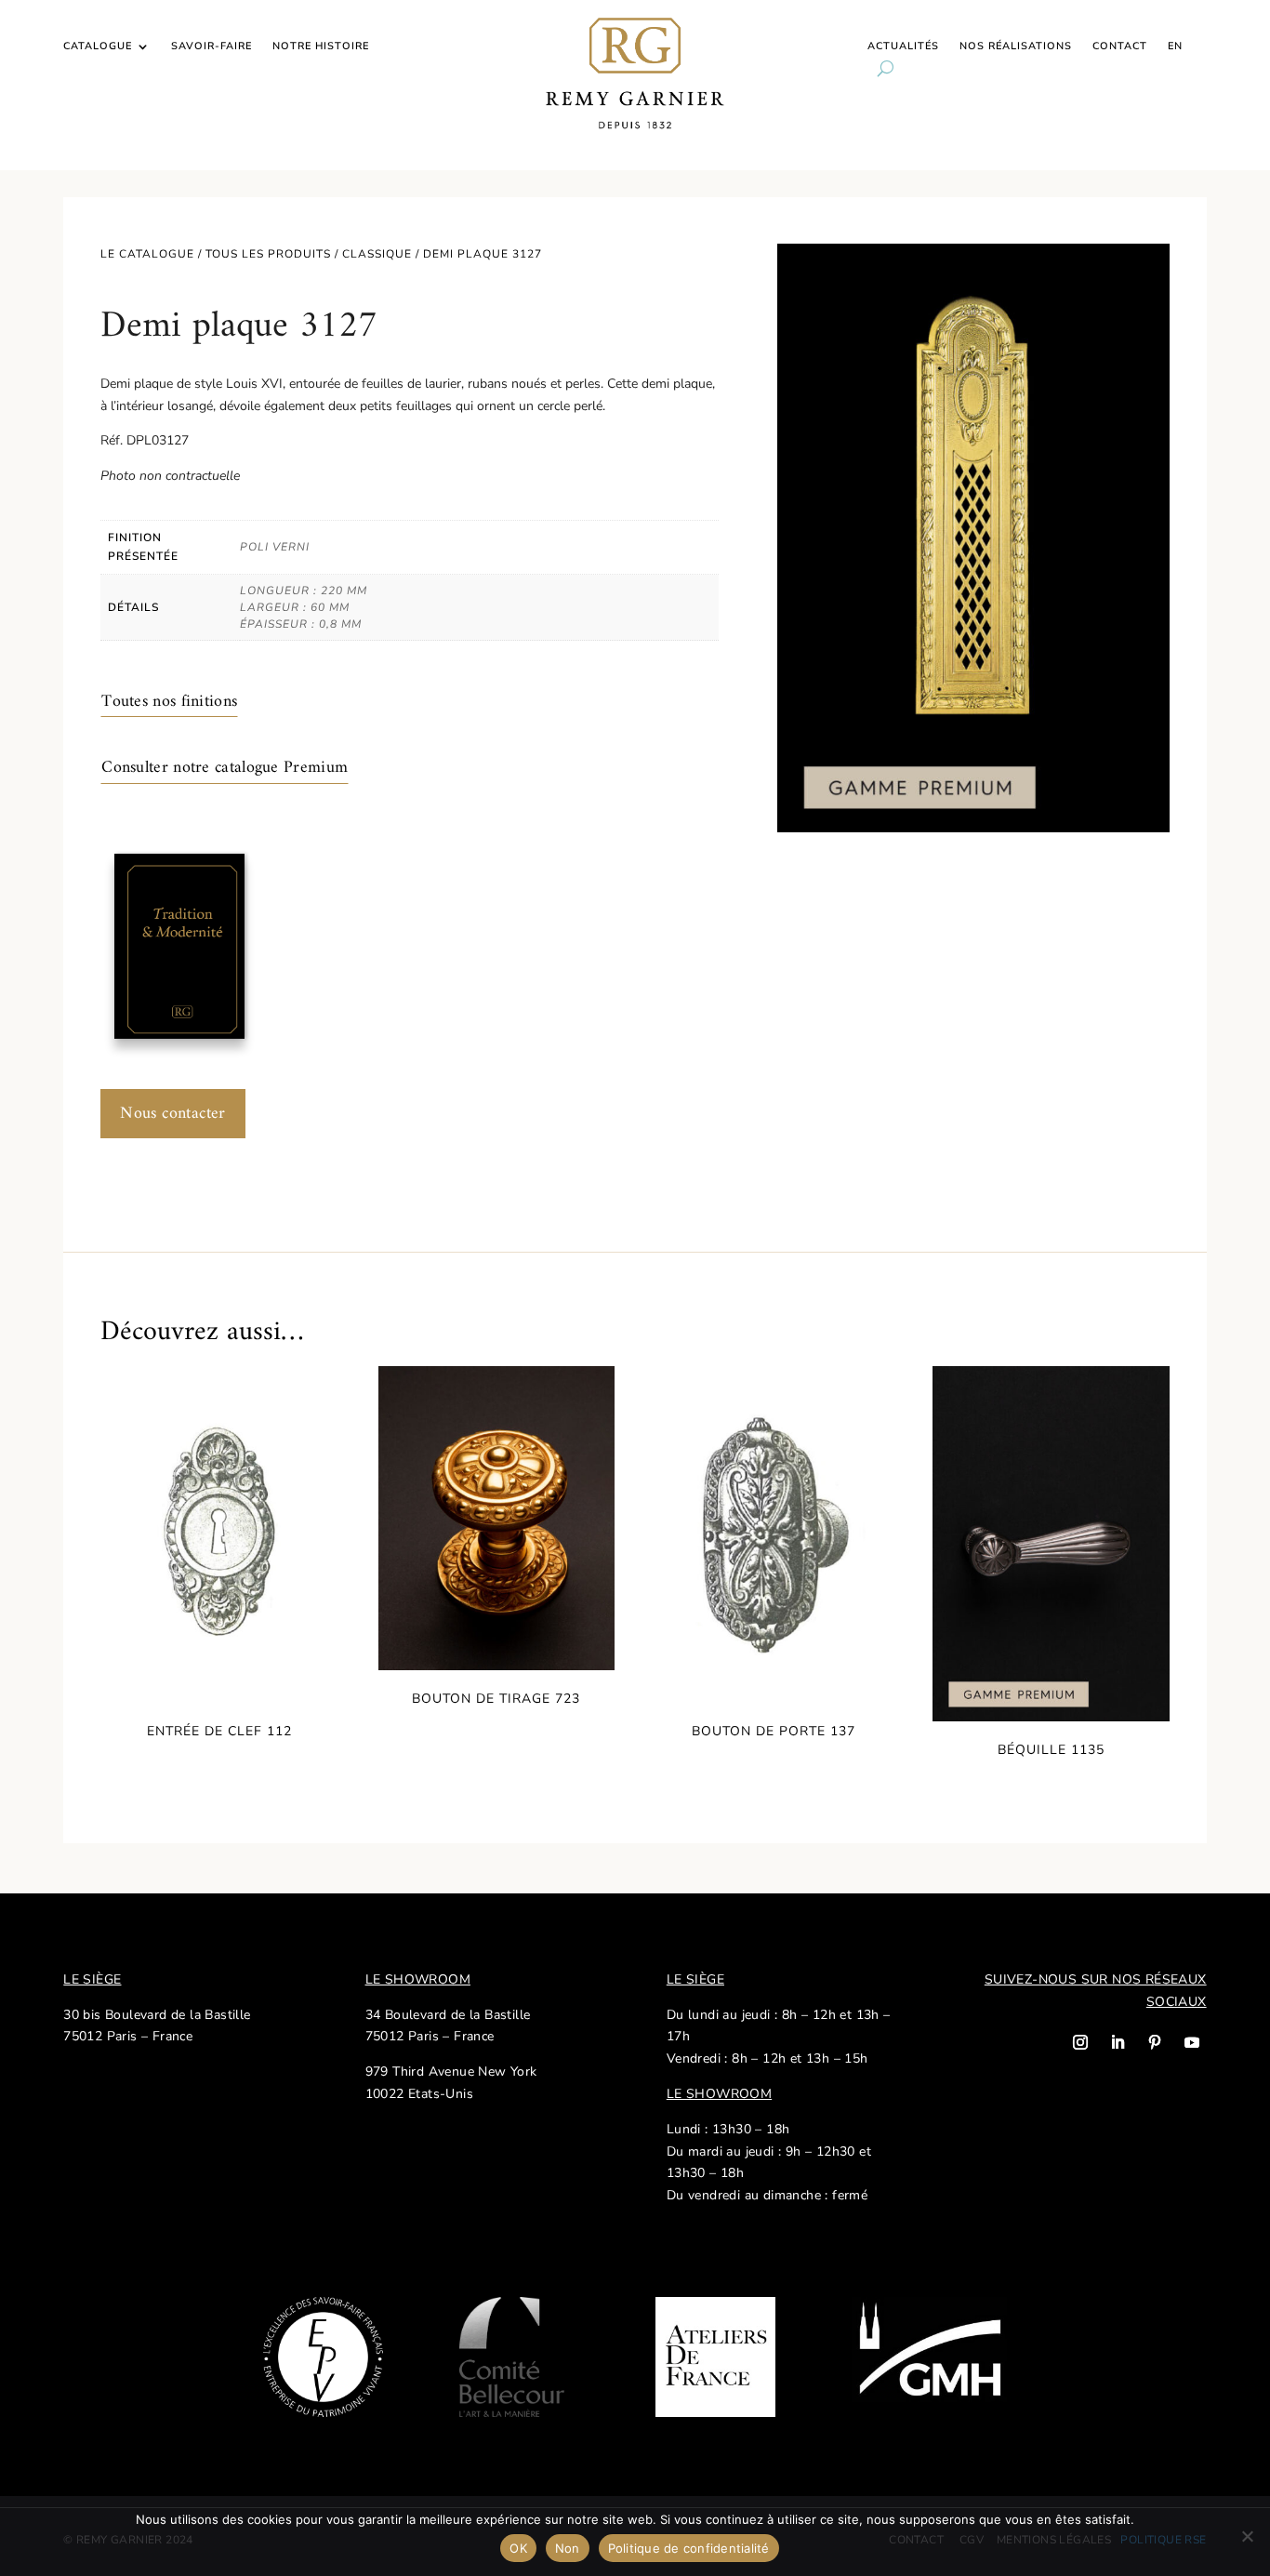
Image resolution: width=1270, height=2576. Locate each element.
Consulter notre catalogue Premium (225, 768)
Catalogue (98, 46)
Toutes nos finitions (169, 702)
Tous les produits (268, 254)
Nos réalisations (1016, 46)
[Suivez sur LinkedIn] (1118, 2042)
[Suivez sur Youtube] (1192, 2042)
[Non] (1247, 2536)
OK (518, 2548)
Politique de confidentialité (689, 2548)
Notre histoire (321, 46)
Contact (1120, 46)
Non (568, 2548)
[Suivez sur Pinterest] (1155, 2042)
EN (1175, 46)
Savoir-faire (212, 46)
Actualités (903, 46)
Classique (377, 254)
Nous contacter (173, 1114)
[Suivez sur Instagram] (1080, 2042)
